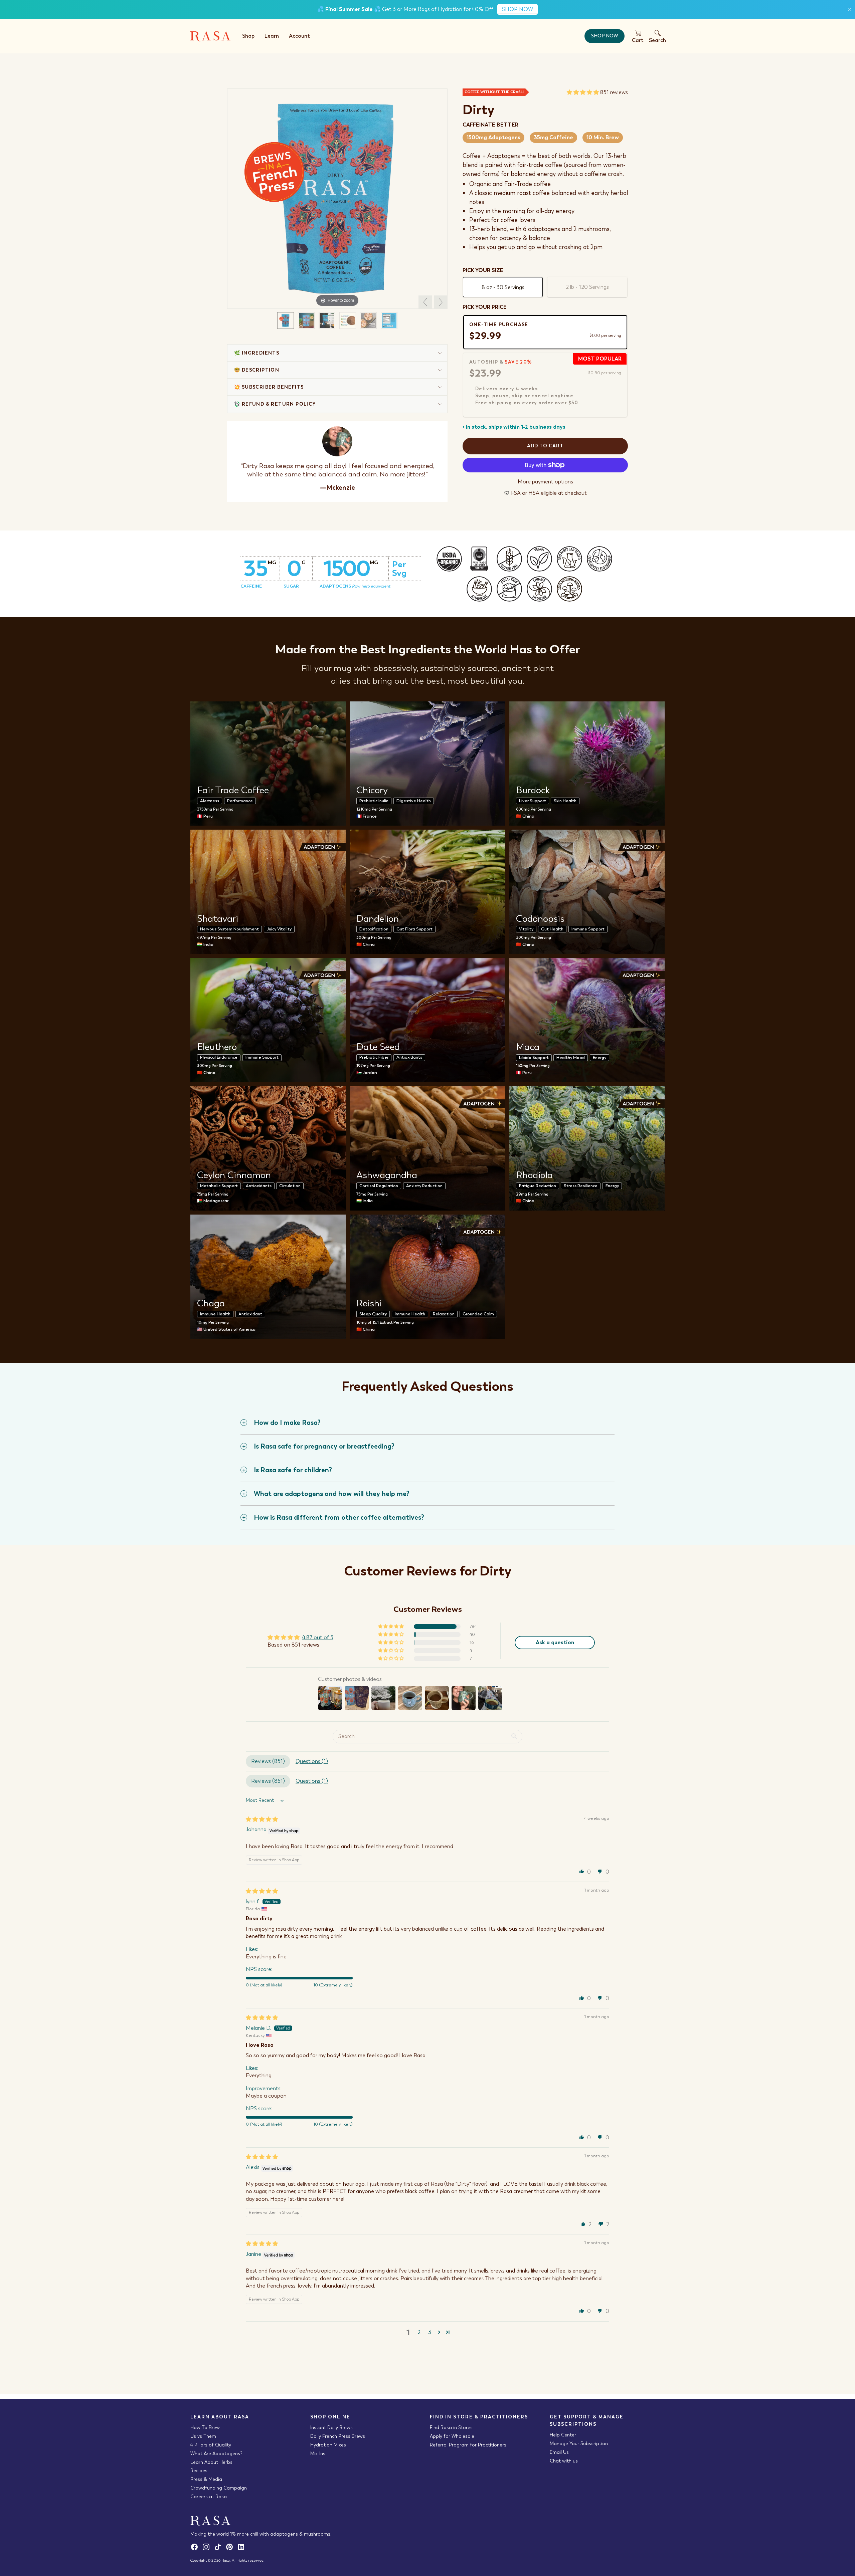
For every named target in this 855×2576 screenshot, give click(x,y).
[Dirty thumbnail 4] (348, 320)
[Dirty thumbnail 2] (306, 320)
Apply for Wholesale (452, 2436)
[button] (583, 92)
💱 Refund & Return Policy (275, 404)
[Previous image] (425, 302)
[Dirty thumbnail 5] (368, 320)
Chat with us (564, 2461)
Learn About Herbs (211, 2462)
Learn (272, 36)
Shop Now (605, 36)
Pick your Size (483, 270)
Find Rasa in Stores (451, 2427)
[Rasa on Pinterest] (231, 2549)
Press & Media (206, 2479)
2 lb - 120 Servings (587, 287)
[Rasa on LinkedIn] (242, 2549)
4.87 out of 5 (318, 1637)
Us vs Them (203, 2436)
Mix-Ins (318, 2453)
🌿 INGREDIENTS (257, 353)
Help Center (563, 2435)
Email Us (559, 2452)
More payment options (545, 482)
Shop (248, 36)
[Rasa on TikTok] (220, 2549)
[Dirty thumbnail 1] (286, 320)
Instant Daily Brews (331, 2427)
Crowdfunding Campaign (219, 2488)
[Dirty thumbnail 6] (389, 320)
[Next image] (441, 302)
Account (299, 36)
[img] (262, 1819)
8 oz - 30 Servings (503, 287)
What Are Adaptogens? (216, 2453)
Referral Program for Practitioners (468, 2445)
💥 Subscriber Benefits (269, 387)
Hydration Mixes (328, 2445)
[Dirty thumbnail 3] (327, 320)
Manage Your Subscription (579, 2443)
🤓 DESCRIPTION (257, 370)
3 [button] (430, 2332)
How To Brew (205, 2427)
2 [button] (419, 2332)
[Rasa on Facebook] (196, 2549)
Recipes (199, 2471)
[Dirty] (337, 197)
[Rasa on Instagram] (208, 2549)
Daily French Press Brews (338, 2436)
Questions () (312, 1761)
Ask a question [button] (555, 1642)
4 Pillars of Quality (211, 2445)
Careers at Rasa (209, 2497)
